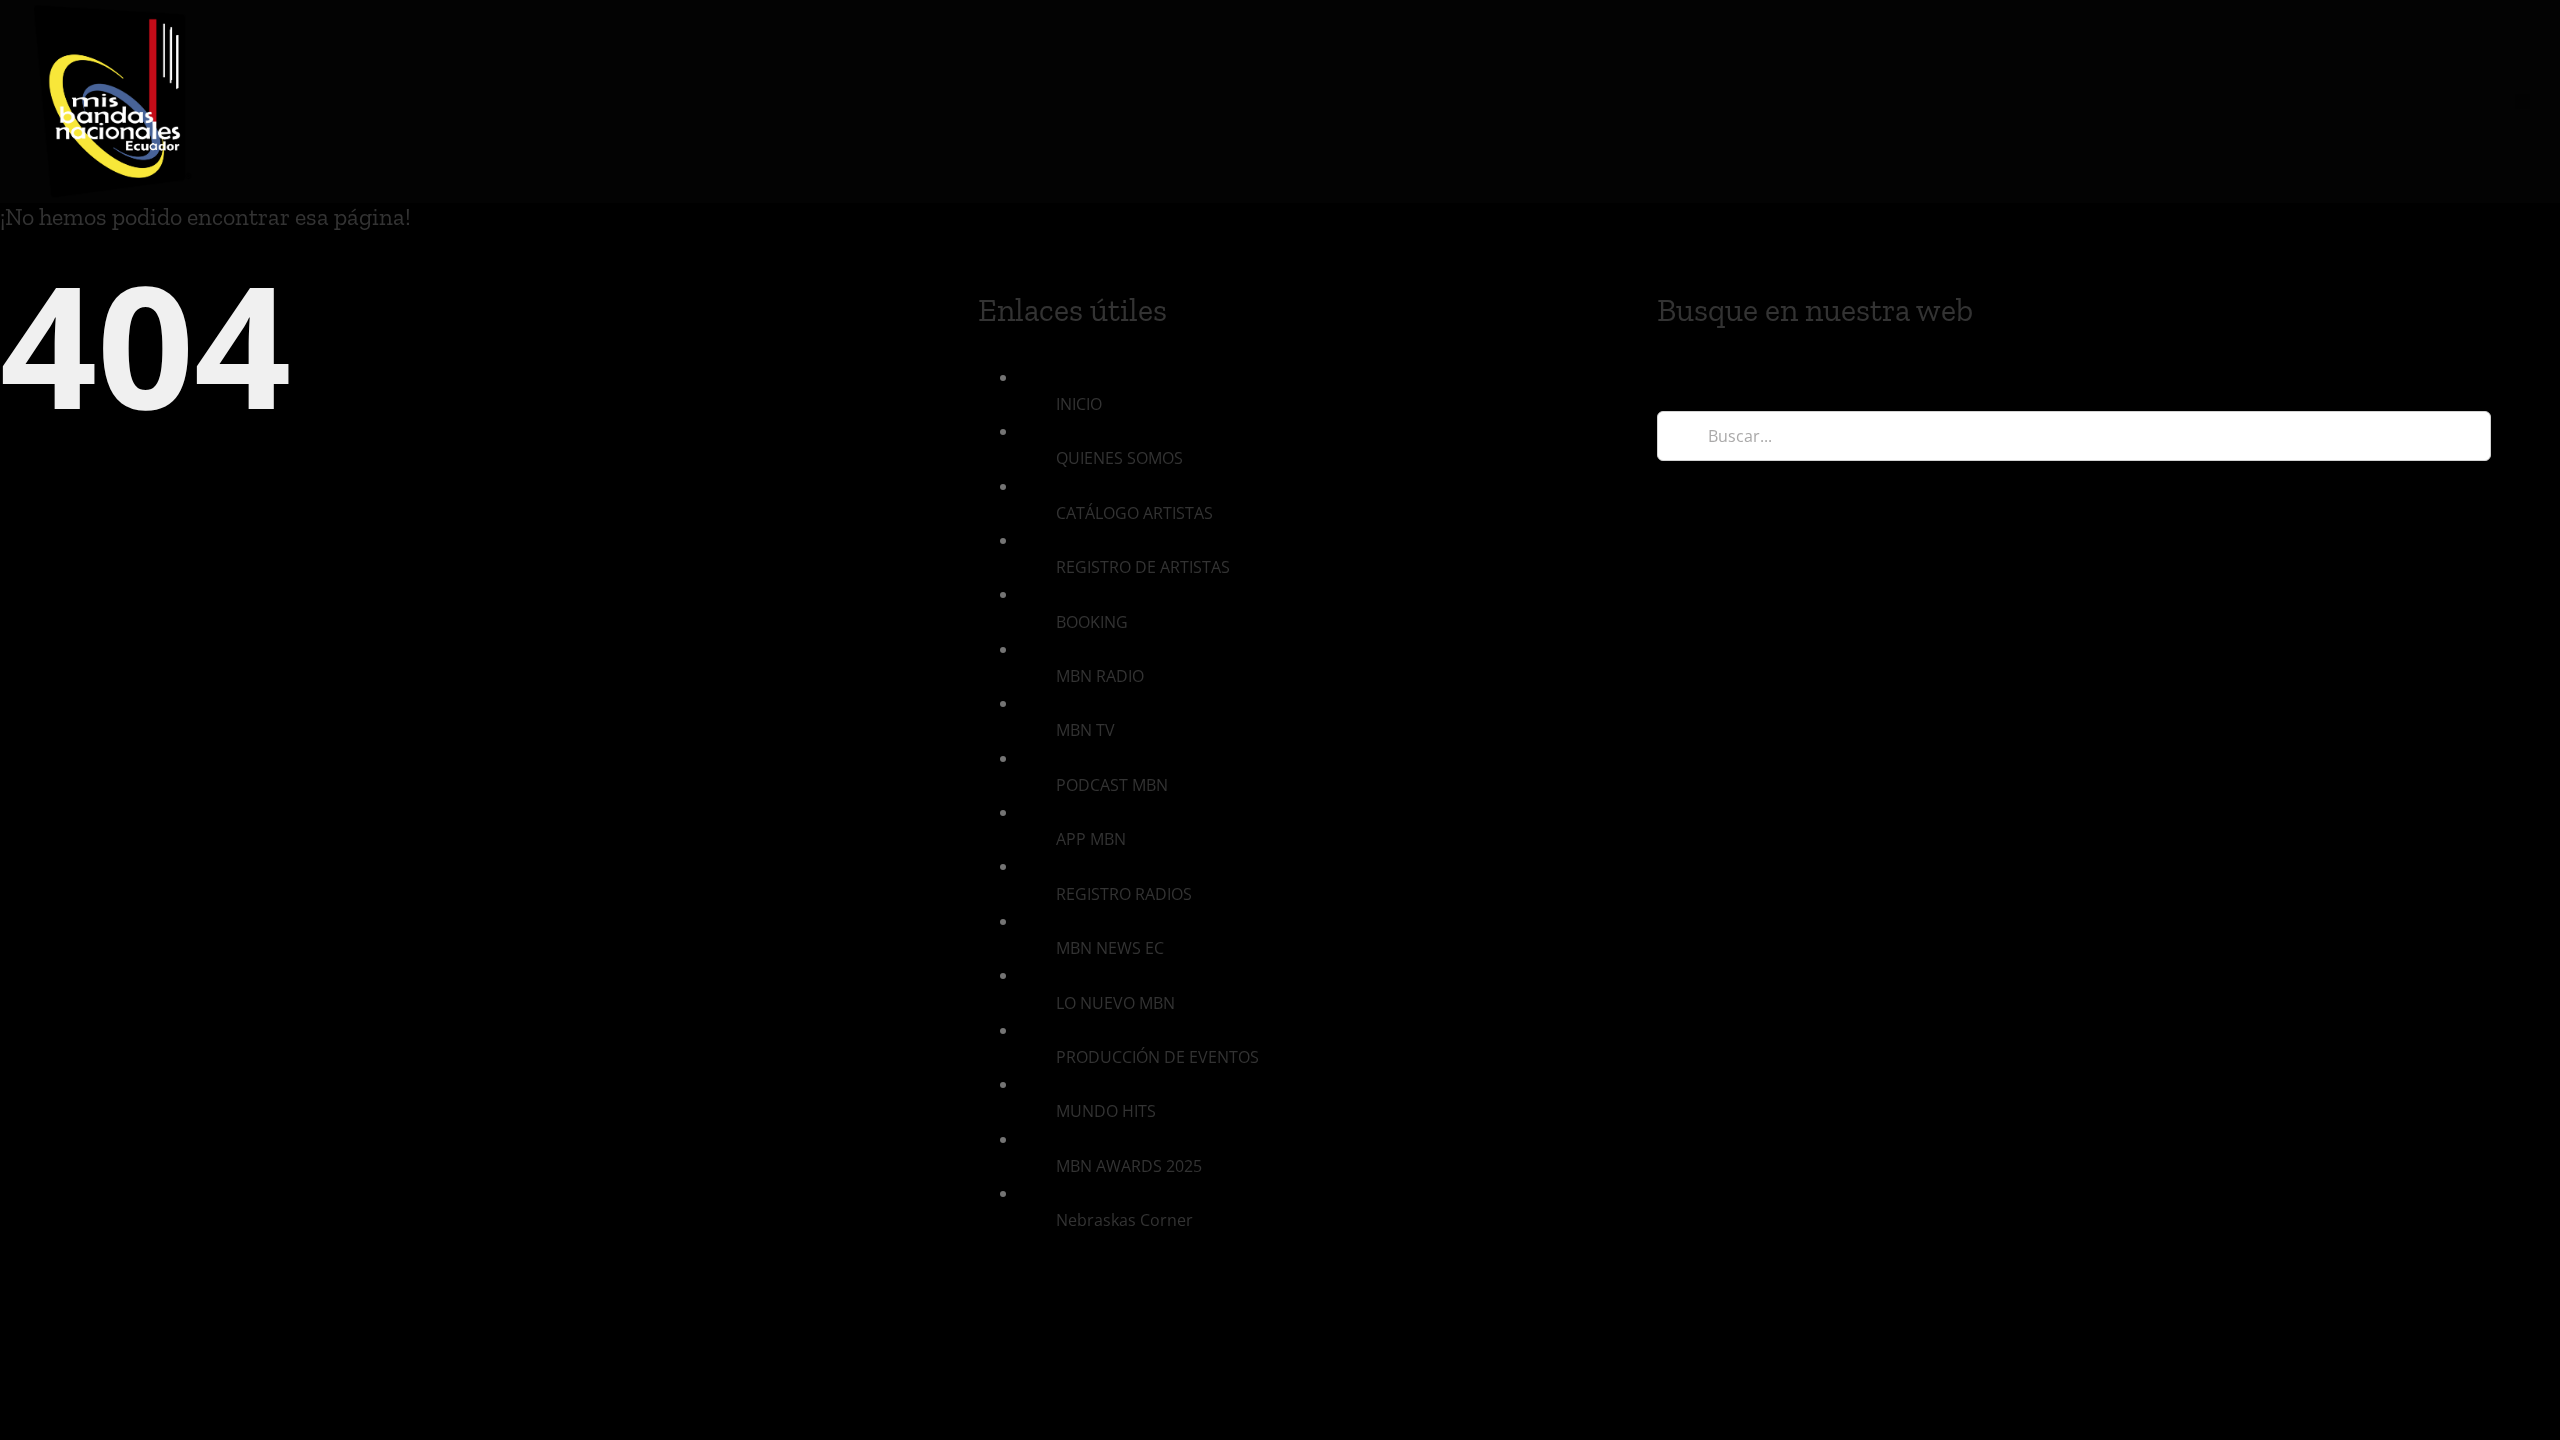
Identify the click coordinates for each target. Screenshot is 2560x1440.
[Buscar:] (2073, 434)
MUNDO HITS (1106, 1111)
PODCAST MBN (1112, 785)
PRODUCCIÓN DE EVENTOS (1157, 1057)
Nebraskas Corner (1124, 1220)
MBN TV (1085, 730)
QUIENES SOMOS (1119, 458)
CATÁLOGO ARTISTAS (1134, 513)
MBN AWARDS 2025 (1129, 1166)
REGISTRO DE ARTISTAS (1143, 567)
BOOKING (1092, 622)
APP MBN (1091, 839)
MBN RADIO (1100, 676)
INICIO (1079, 404)
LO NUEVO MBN (1115, 1003)
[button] (2522, 101)
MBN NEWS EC (1110, 948)
